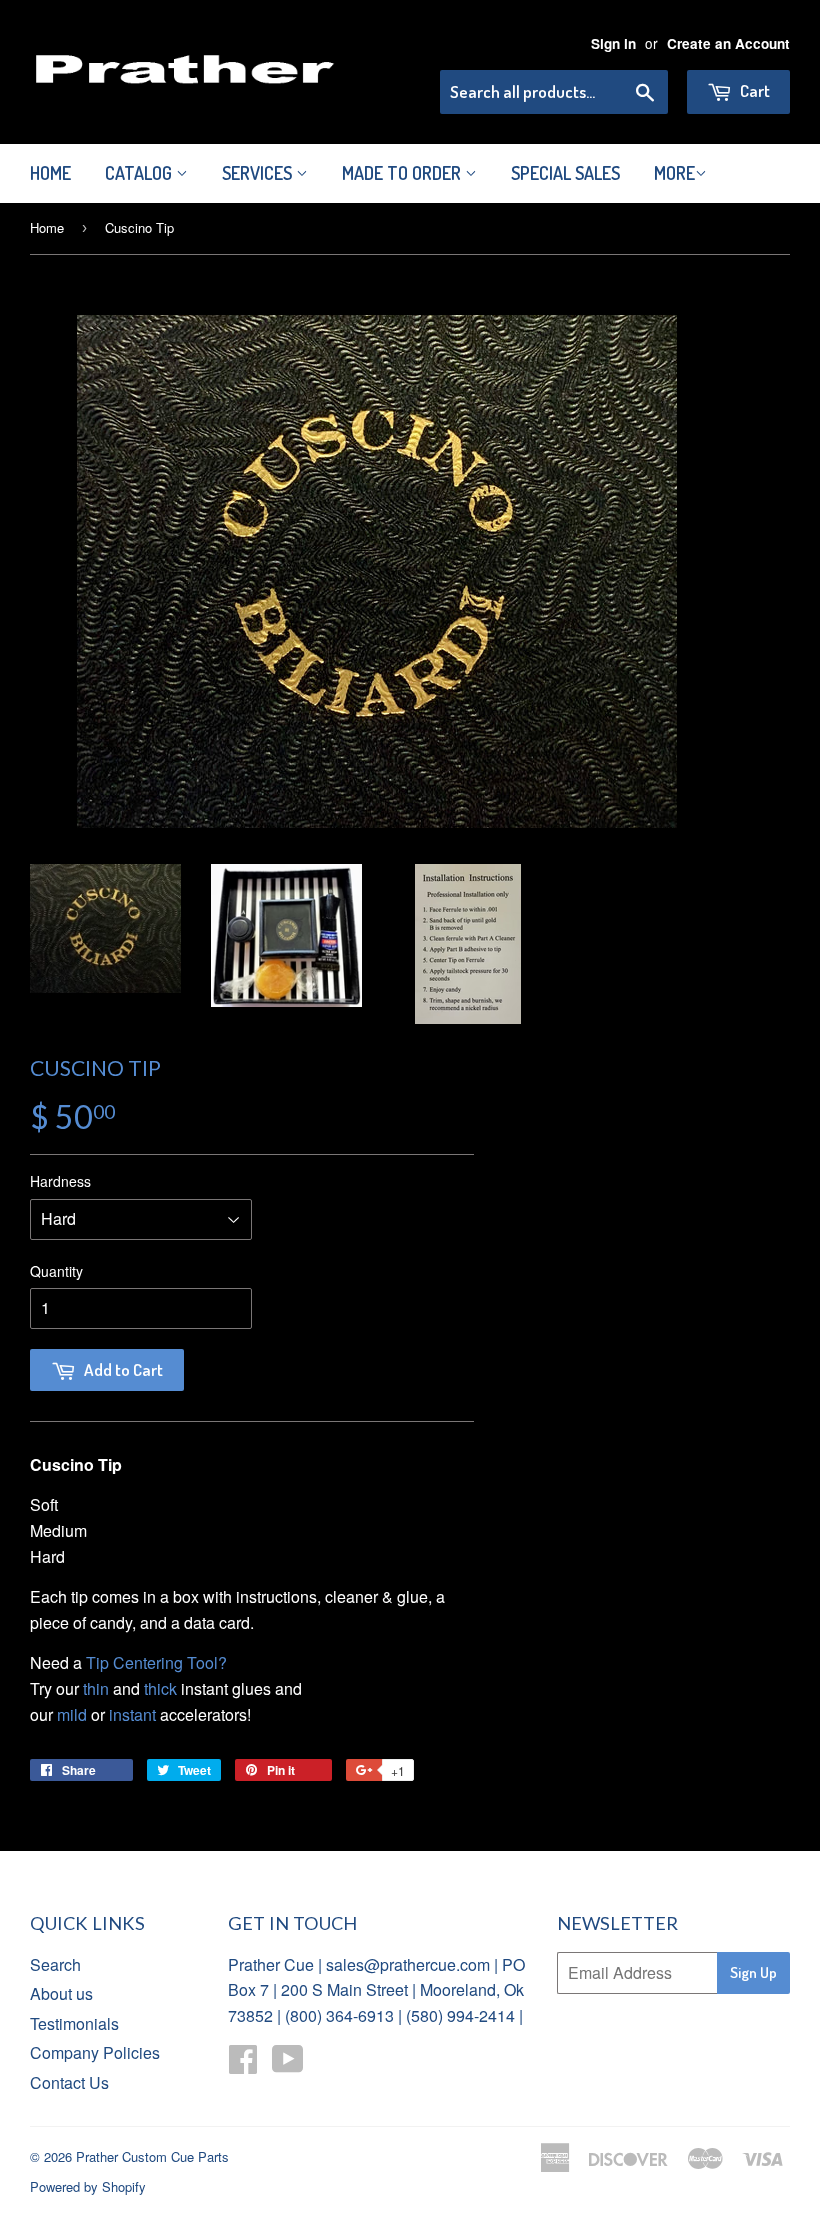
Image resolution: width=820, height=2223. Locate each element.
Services (259, 173)
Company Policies (95, 2052)
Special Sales (565, 173)
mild (72, 1714)
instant (132, 1714)
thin (96, 1688)
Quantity (56, 1271)
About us (61, 1993)
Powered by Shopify (88, 2186)
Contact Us (69, 2082)
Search (55, 1964)
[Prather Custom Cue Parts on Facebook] (243, 2064)
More (674, 173)
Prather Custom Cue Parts (152, 2156)
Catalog (140, 173)
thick (160, 1688)
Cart (753, 90)
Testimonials (74, 2023)
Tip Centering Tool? (156, 1662)
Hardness (60, 1181)
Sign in (613, 43)
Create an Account (728, 43)
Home (50, 173)
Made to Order (403, 173)
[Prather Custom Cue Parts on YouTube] (288, 2064)
